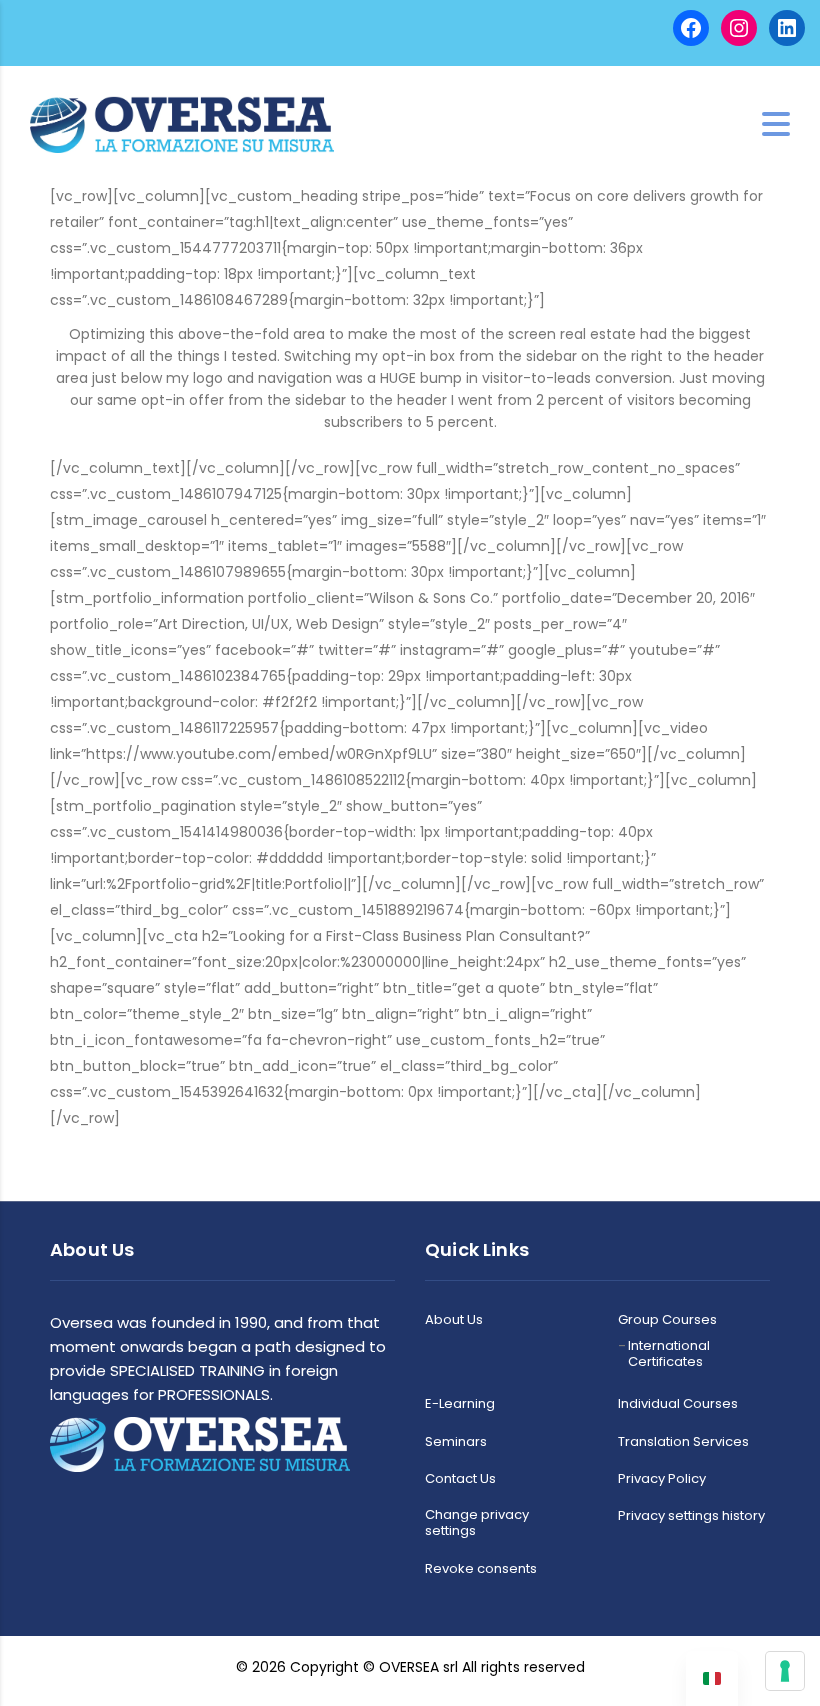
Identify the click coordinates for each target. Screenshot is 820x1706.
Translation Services (683, 1442)
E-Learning (460, 1404)
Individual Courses (678, 1404)
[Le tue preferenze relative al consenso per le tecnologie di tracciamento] (785, 1671)
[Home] (182, 123)
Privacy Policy (662, 1479)
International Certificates (669, 1354)
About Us (454, 1320)
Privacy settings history (691, 1516)
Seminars (456, 1442)
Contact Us (460, 1479)
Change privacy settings (477, 1523)
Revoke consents (481, 1569)
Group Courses (667, 1320)
